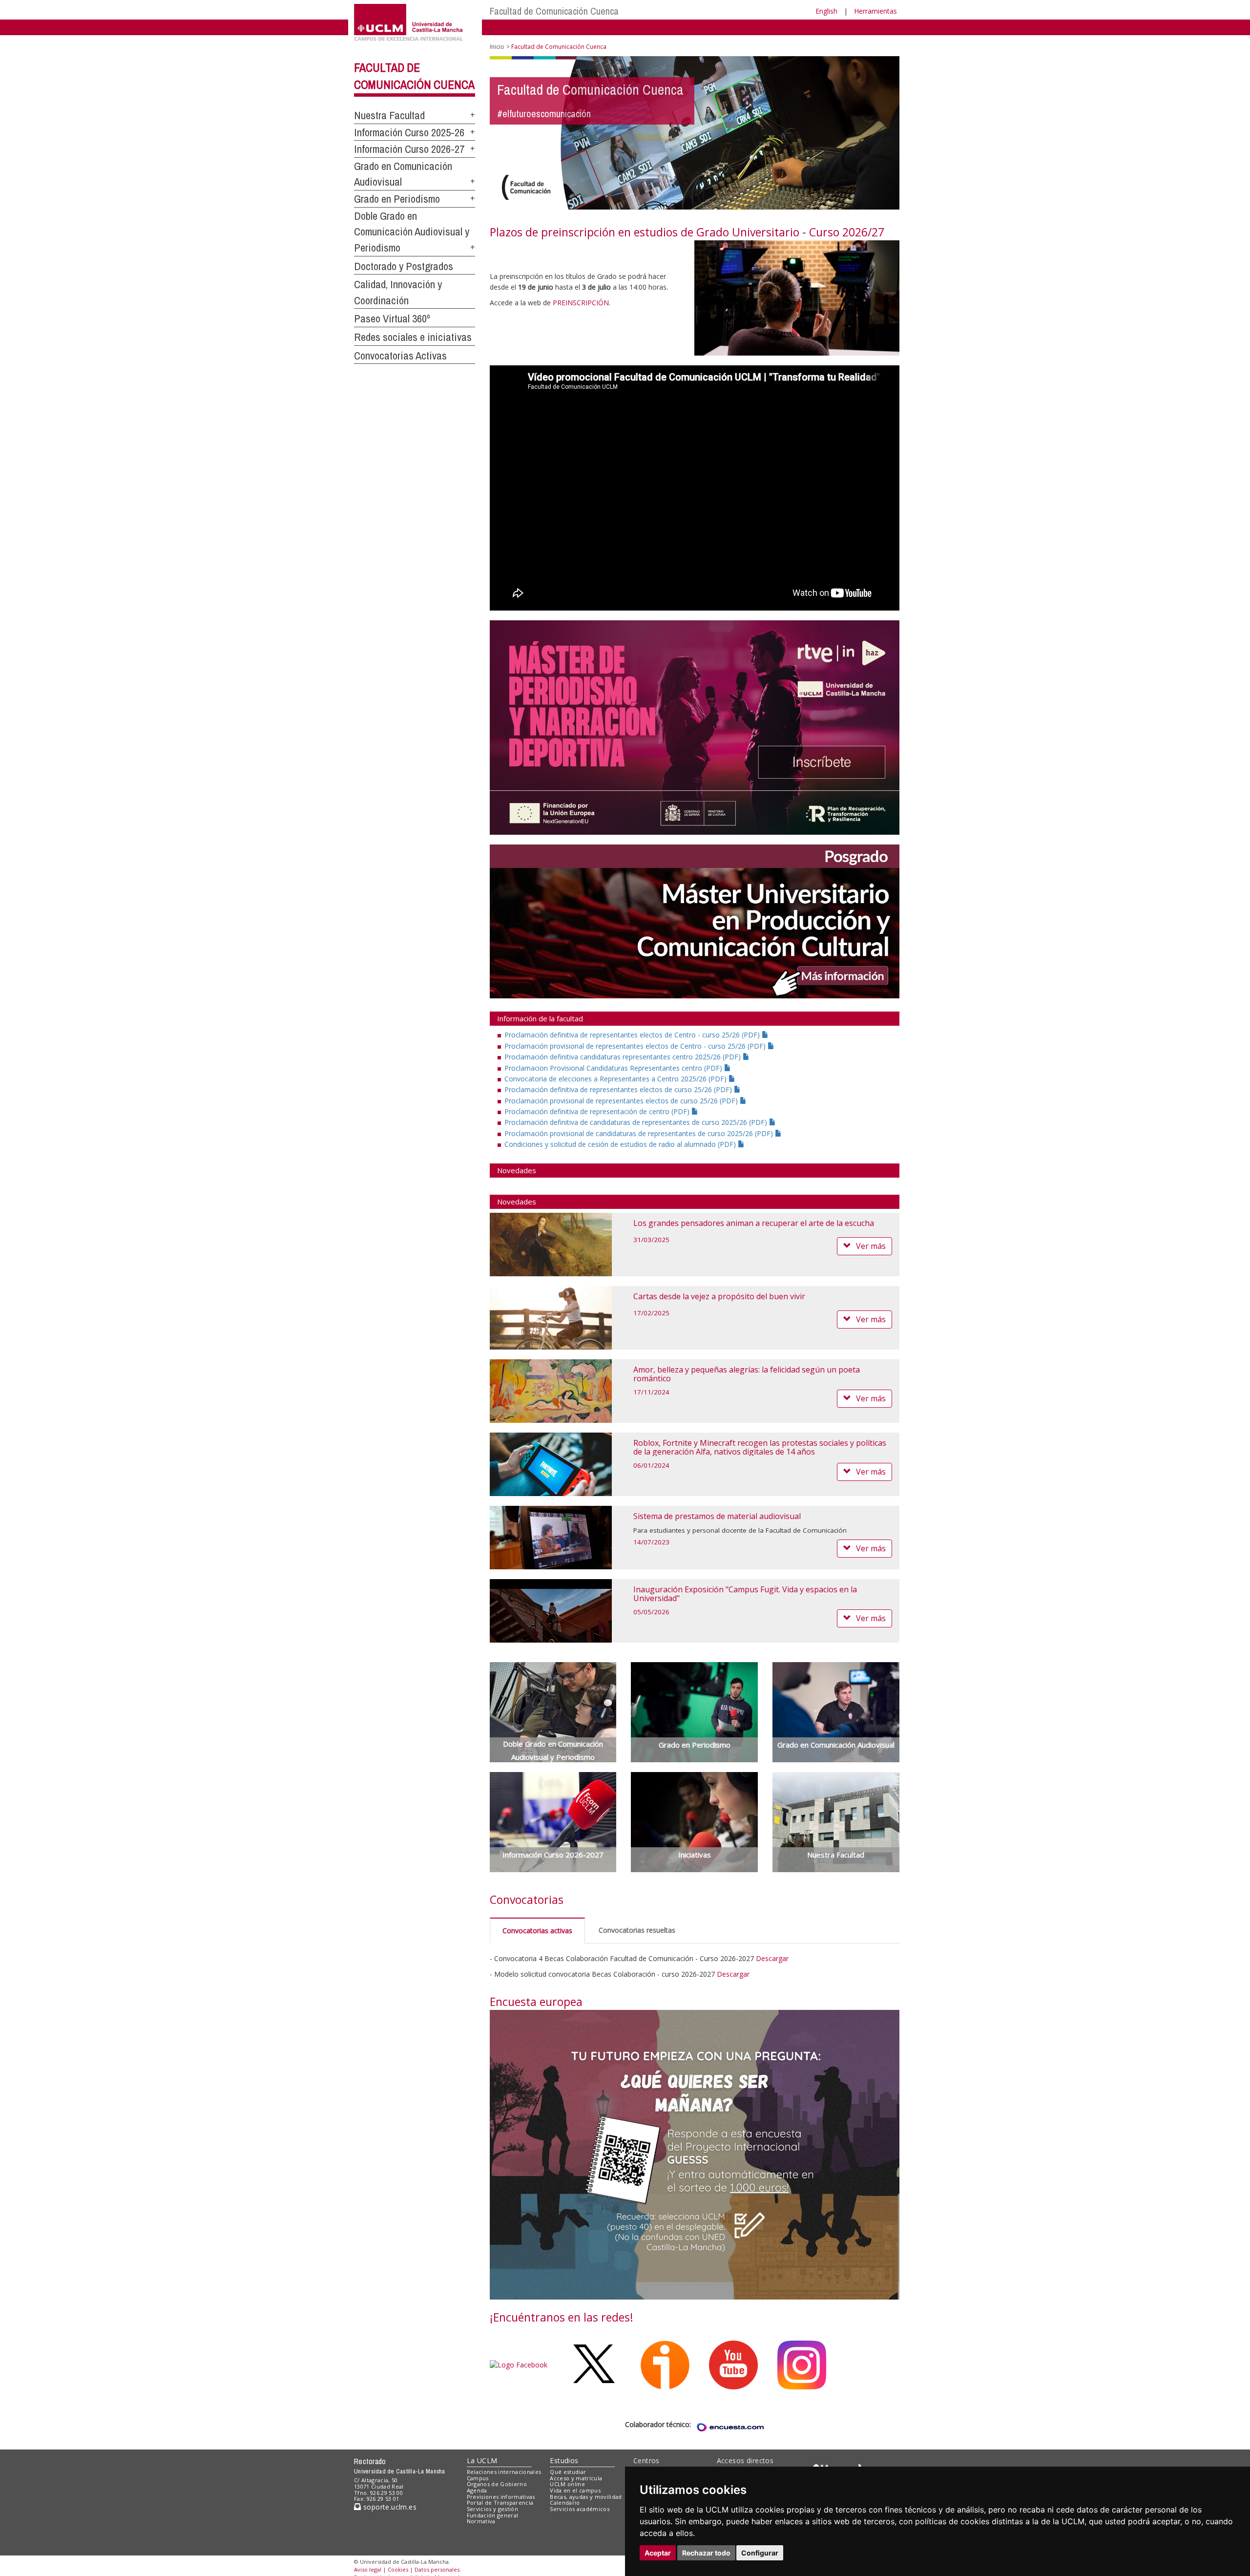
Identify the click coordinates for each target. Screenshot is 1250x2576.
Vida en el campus (575, 2490)
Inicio (497, 47)
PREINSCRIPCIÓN (581, 303)
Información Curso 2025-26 (409, 132)
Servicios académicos (580, 2509)
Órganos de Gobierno (497, 2484)
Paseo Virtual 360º (392, 318)
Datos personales (437, 2569)
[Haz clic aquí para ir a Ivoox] (665, 2364)
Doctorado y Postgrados (404, 266)
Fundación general (493, 2515)
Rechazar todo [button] (706, 2553)
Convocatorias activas (537, 1931)
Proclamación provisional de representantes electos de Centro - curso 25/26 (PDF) (636, 1046)
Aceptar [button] (658, 2553)
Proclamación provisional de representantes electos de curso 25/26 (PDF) (622, 1101)
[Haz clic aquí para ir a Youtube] (733, 2364)
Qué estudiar (568, 2472)
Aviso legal (368, 2569)
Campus (478, 2478)
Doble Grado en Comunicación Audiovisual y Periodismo (412, 232)
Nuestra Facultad (389, 115)
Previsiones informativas (501, 2497)
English (826, 11)
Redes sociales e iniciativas (413, 337)
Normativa (481, 2521)
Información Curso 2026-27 (409, 149)
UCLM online (567, 2484)
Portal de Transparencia (500, 2502)
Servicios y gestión (492, 2509)
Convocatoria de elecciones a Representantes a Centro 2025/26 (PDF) (616, 1079)
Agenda (477, 2490)
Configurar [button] (760, 2553)
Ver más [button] (871, 1246)
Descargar (772, 1958)
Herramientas (875, 11)
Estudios (564, 2460)
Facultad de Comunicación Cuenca (554, 11)
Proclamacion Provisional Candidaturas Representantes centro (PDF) (614, 1068)
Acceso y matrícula (576, 2478)
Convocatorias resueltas (637, 1930)
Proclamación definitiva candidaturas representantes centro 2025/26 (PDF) (624, 1057)
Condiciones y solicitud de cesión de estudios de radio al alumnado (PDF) (621, 1144)
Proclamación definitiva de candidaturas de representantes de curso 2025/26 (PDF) (637, 1122)
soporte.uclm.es (389, 2507)
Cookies (398, 2569)
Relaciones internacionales (504, 2472)
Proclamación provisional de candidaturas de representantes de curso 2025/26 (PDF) (640, 1133)
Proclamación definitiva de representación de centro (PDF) (598, 1111)
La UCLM (482, 2460)
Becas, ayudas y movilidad (586, 2497)
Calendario (565, 2502)
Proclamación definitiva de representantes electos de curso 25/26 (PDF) (619, 1089)
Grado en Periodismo (397, 199)
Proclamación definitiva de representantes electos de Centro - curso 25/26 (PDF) (633, 1035)
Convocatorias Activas (400, 356)
